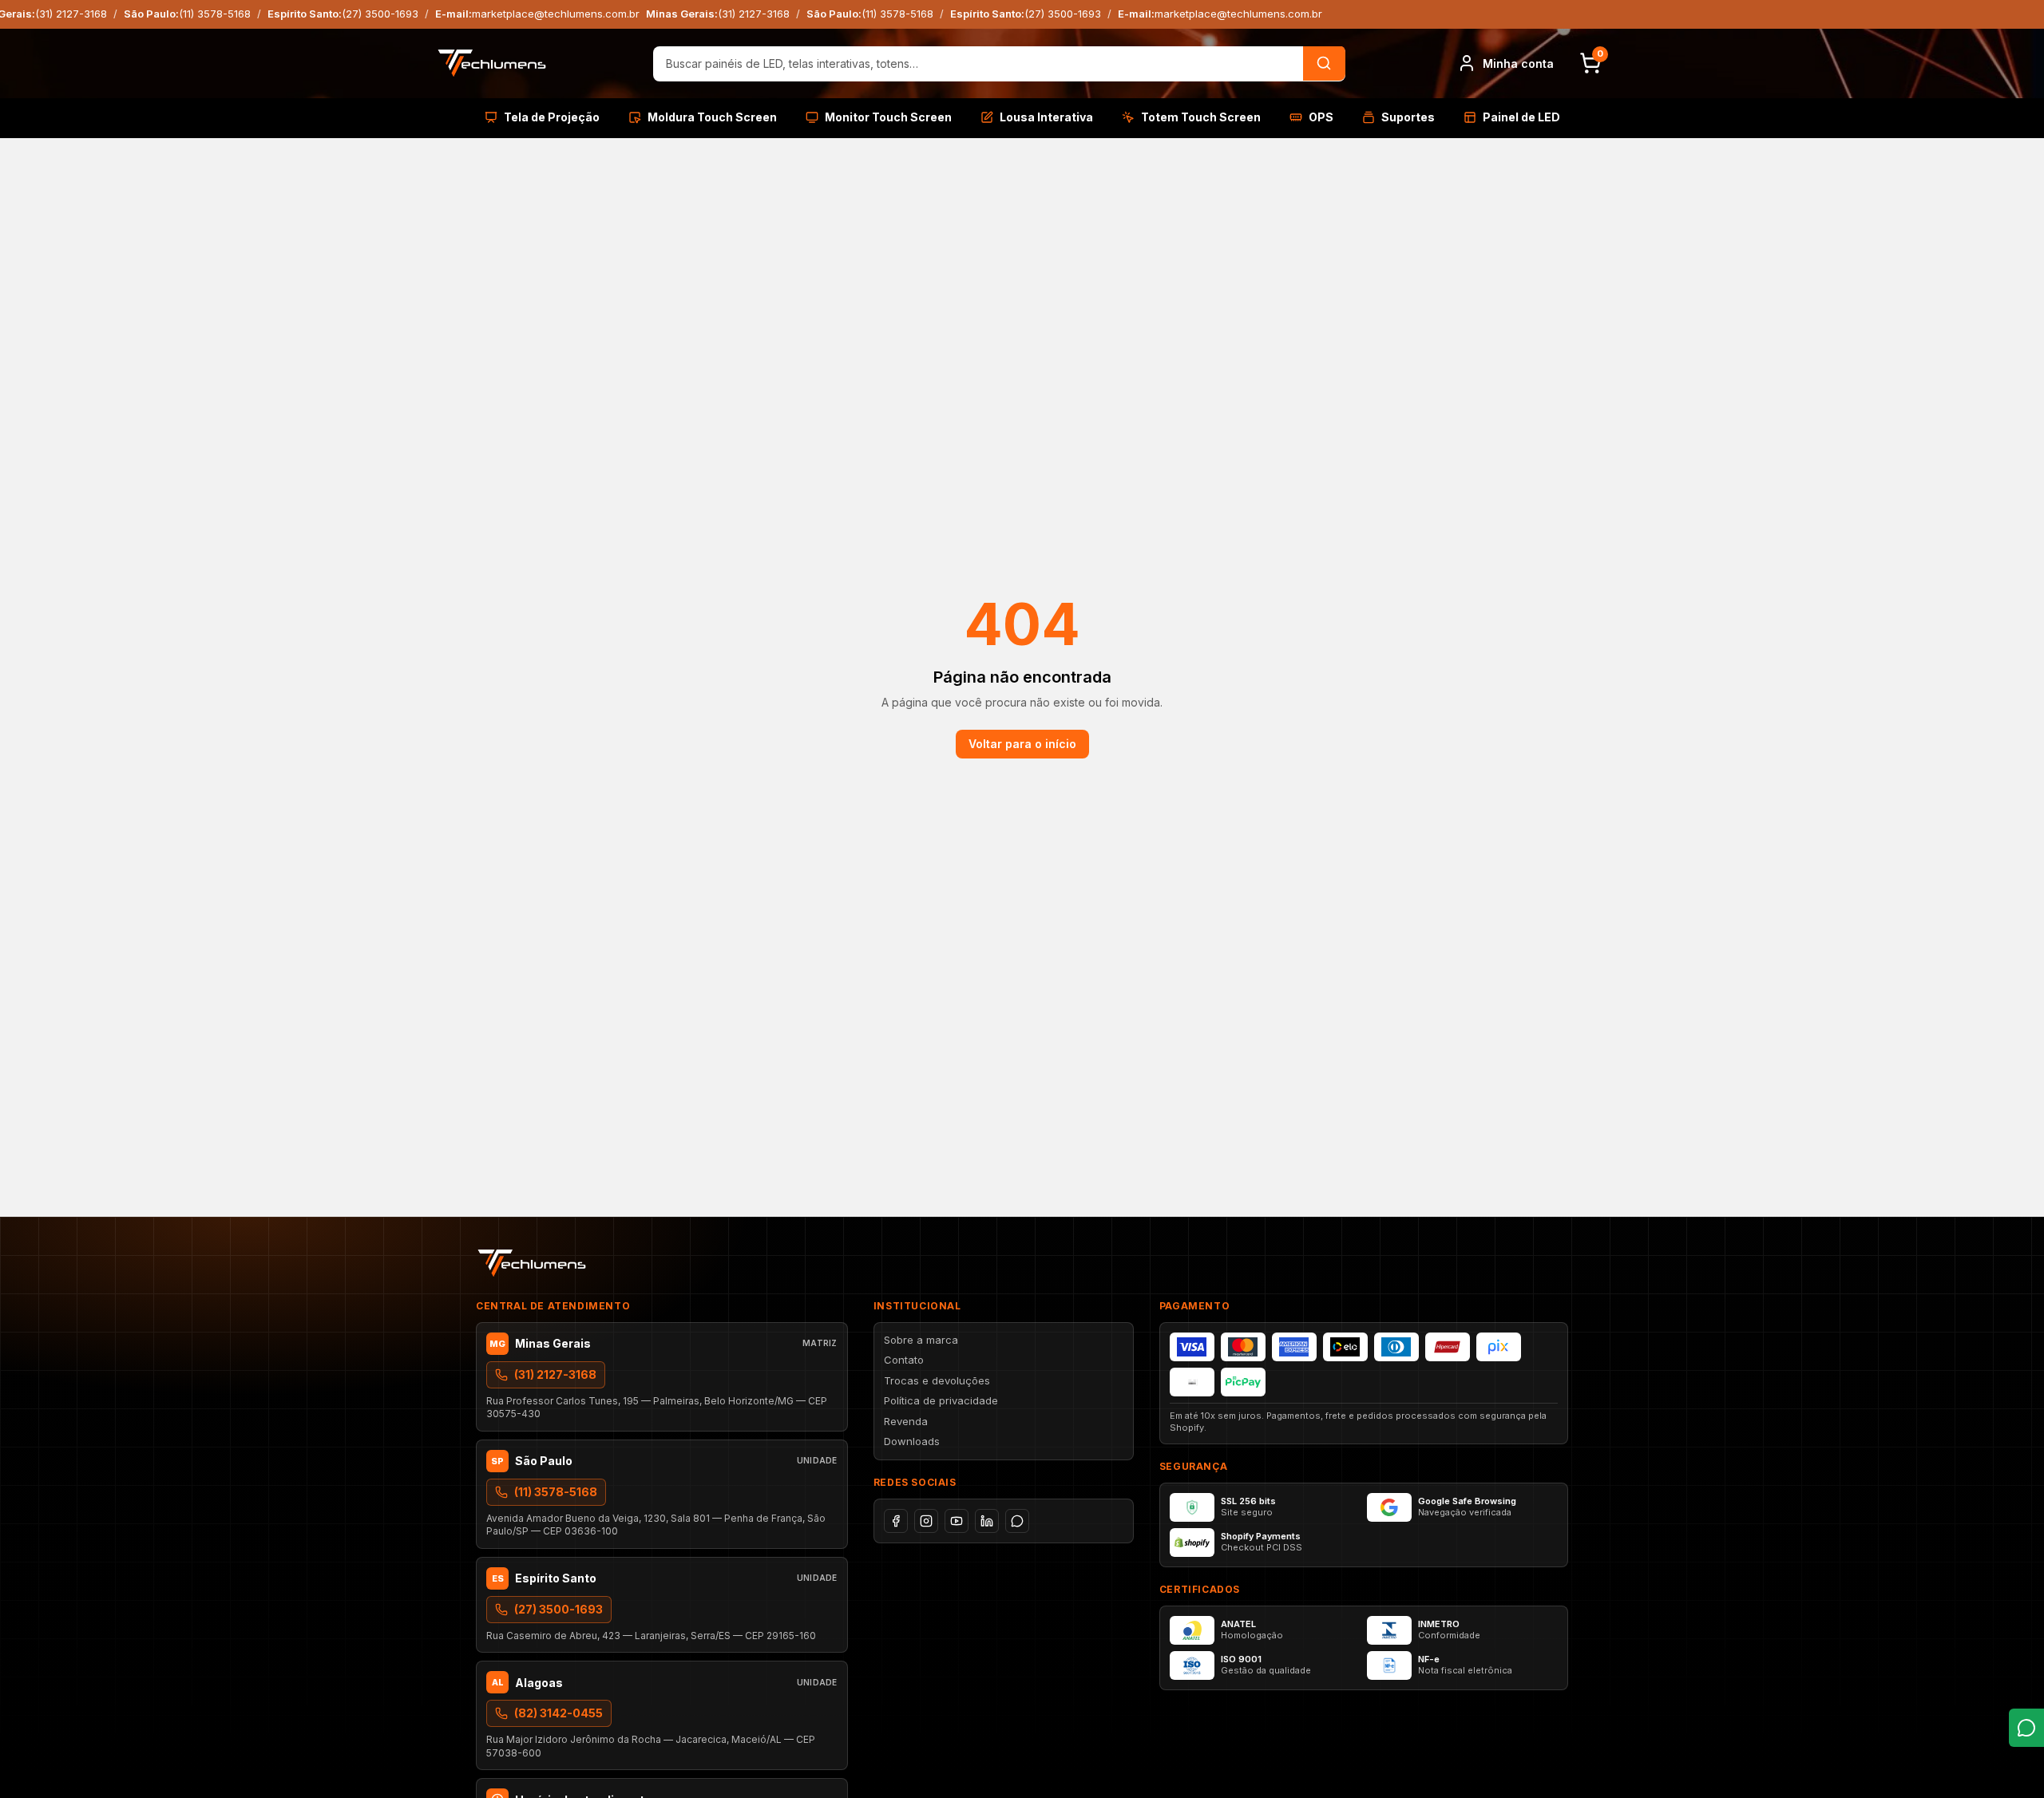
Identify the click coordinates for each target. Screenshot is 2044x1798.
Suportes (1408, 117)
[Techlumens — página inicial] (492, 63)
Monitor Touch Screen (888, 117)
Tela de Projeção (552, 117)
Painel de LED (1521, 117)
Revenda (906, 1421)
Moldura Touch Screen (712, 117)
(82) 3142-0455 (559, 1713)
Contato (904, 1360)
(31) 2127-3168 (71, 14)
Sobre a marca (921, 1340)
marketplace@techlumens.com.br (556, 14)
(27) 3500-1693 (380, 14)
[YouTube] (957, 1521)
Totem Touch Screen (1201, 117)
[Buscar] (1324, 63)
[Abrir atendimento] (2026, 1728)
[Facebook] (896, 1521)
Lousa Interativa (1046, 117)
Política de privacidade (941, 1400)
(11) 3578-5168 (215, 14)
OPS (1321, 117)
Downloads (912, 1441)
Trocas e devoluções (937, 1380)
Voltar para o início (1022, 744)
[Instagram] (926, 1521)
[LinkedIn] (987, 1521)
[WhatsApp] (1017, 1521)
